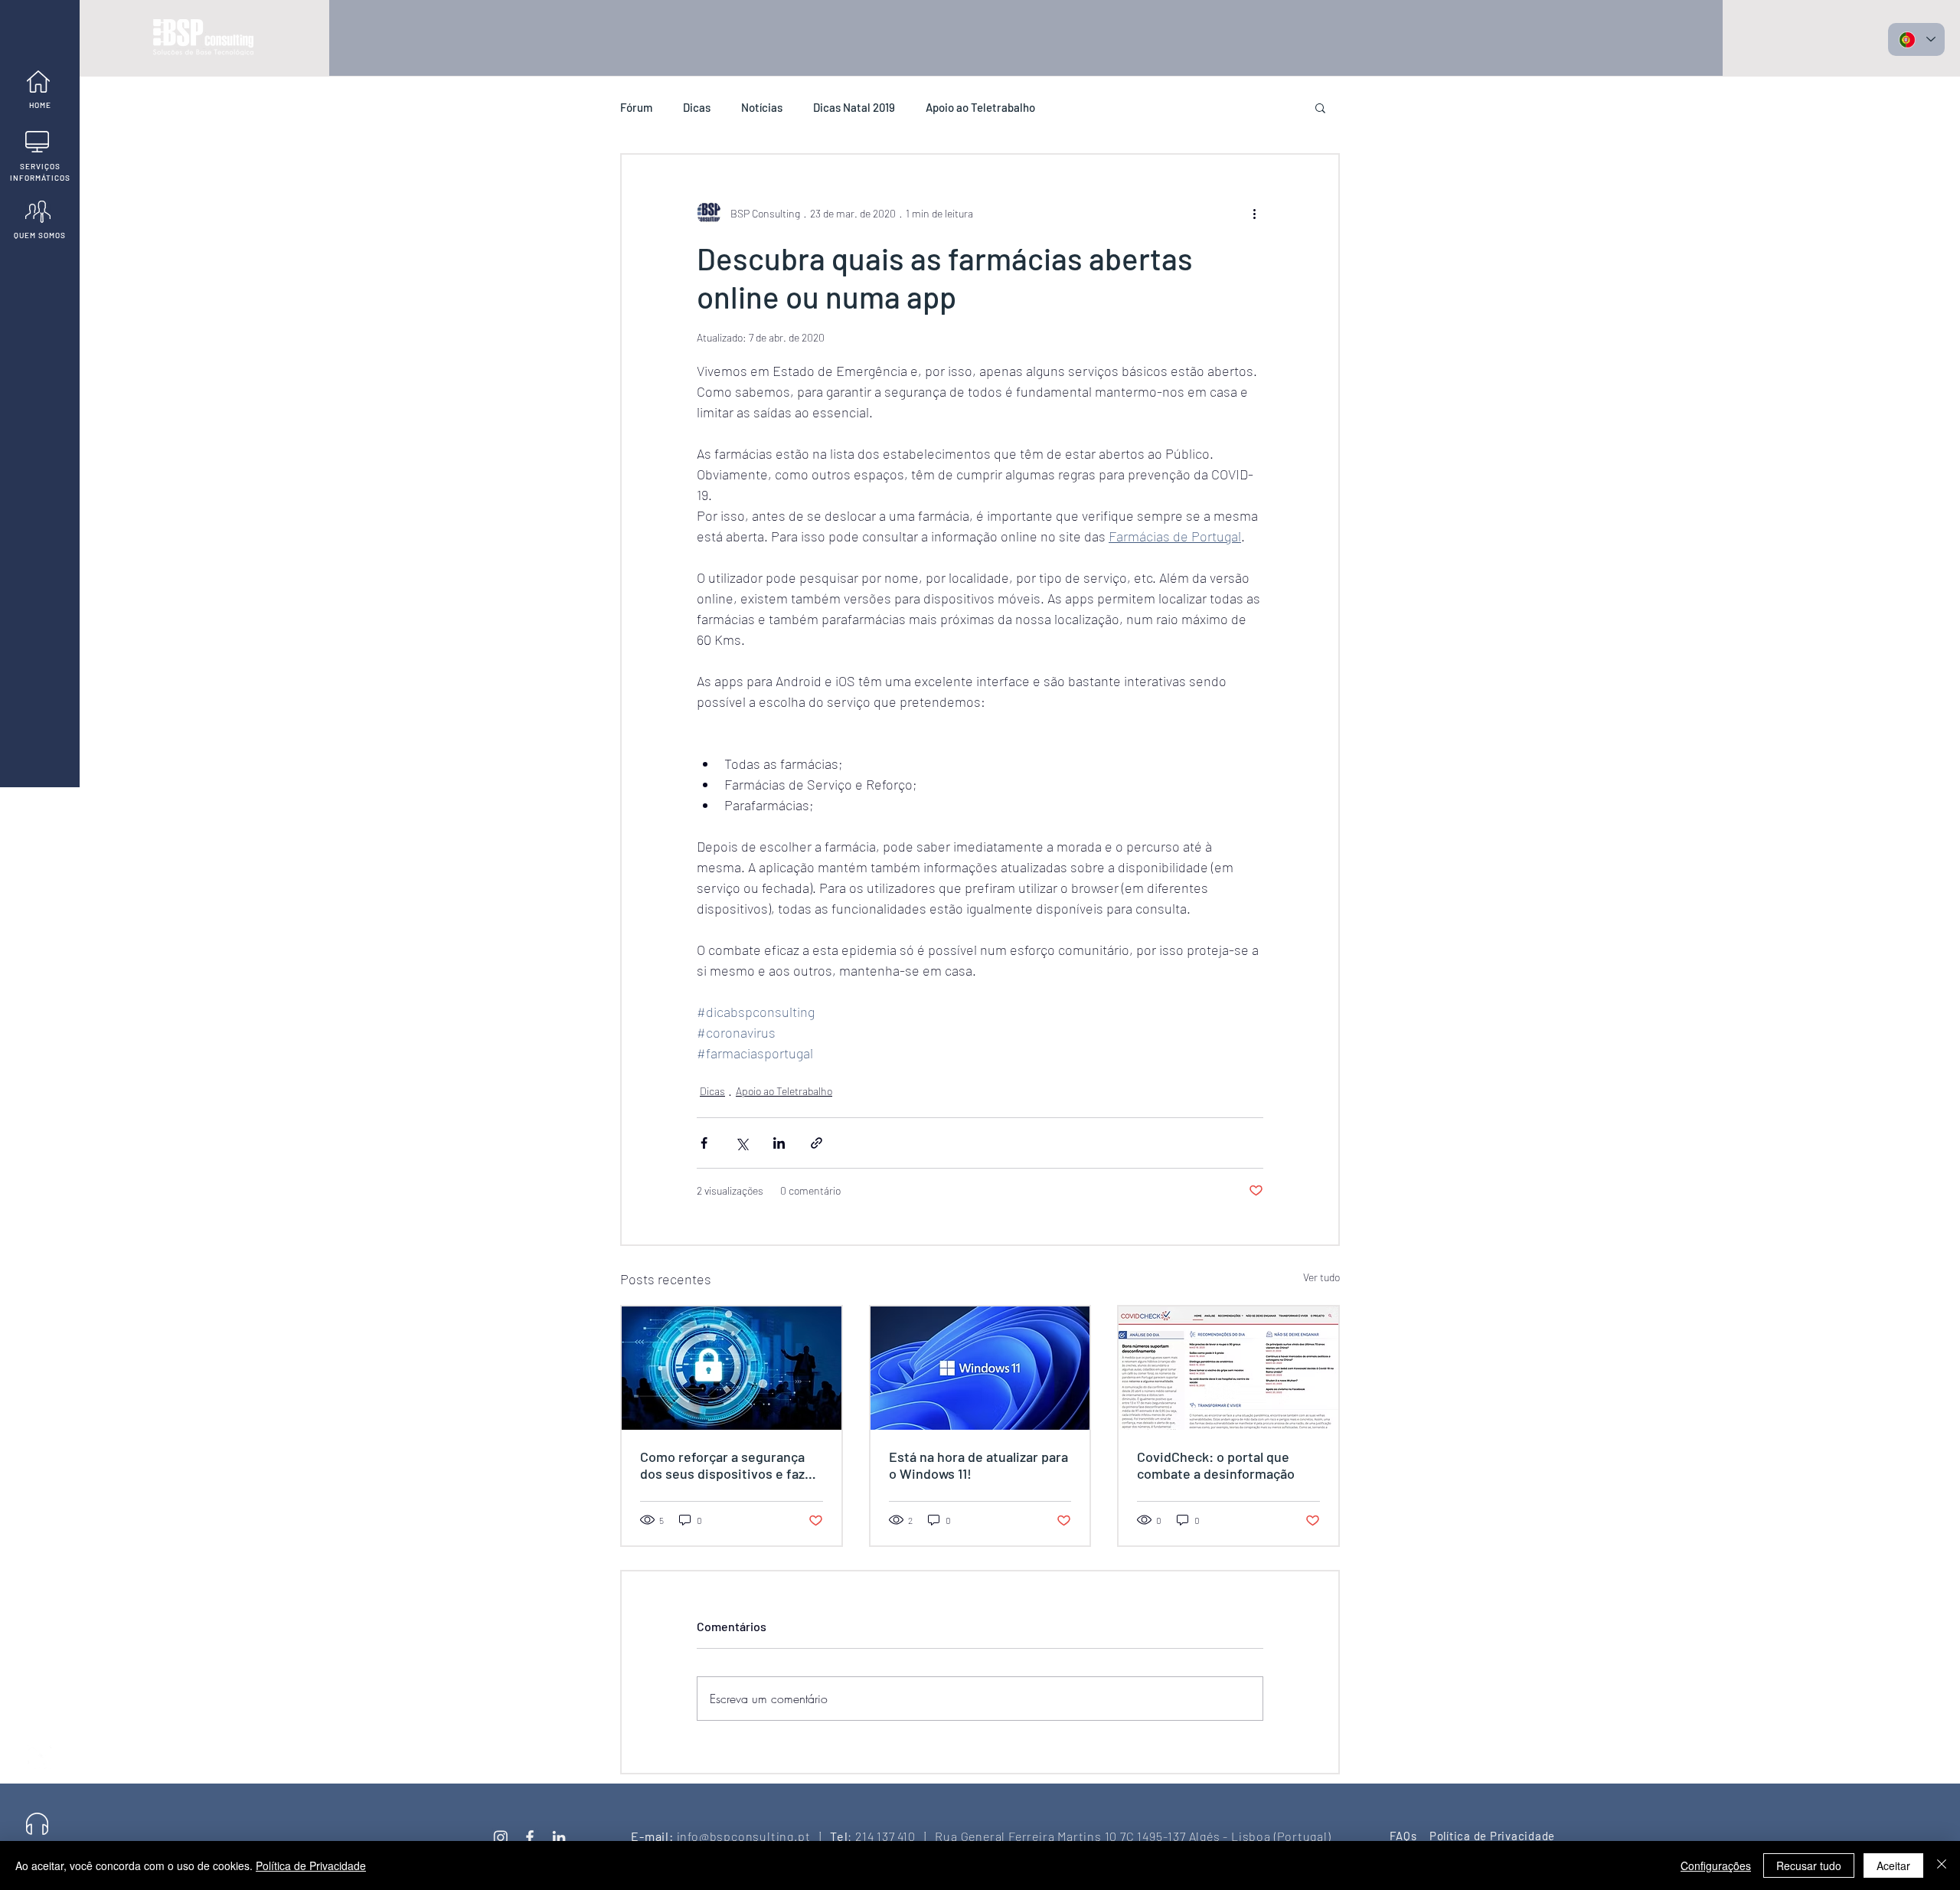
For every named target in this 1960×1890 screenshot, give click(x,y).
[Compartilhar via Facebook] (704, 1143)
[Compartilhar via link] (817, 1143)
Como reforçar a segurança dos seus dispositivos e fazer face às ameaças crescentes (729, 1465)
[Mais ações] (1254, 213)
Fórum (636, 107)
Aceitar (1893, 1865)
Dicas (697, 107)
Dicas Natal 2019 (854, 107)
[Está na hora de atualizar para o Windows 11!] (980, 1368)
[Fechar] (1942, 1865)
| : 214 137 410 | (868, 1836)
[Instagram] (501, 1837)
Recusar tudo (1809, 1865)
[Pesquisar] (37, 1694)
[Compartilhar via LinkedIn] (779, 1143)
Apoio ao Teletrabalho (980, 107)
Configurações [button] (1716, 1865)
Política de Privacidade (311, 1865)
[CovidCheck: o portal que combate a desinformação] (1228, 1368)
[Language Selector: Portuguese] (1916, 39)
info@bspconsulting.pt (744, 1836)
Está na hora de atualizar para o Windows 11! (978, 1465)
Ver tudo (1321, 1277)
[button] (1320, 107)
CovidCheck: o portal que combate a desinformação (1216, 1465)
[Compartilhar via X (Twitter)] (742, 1143)
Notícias (762, 107)
